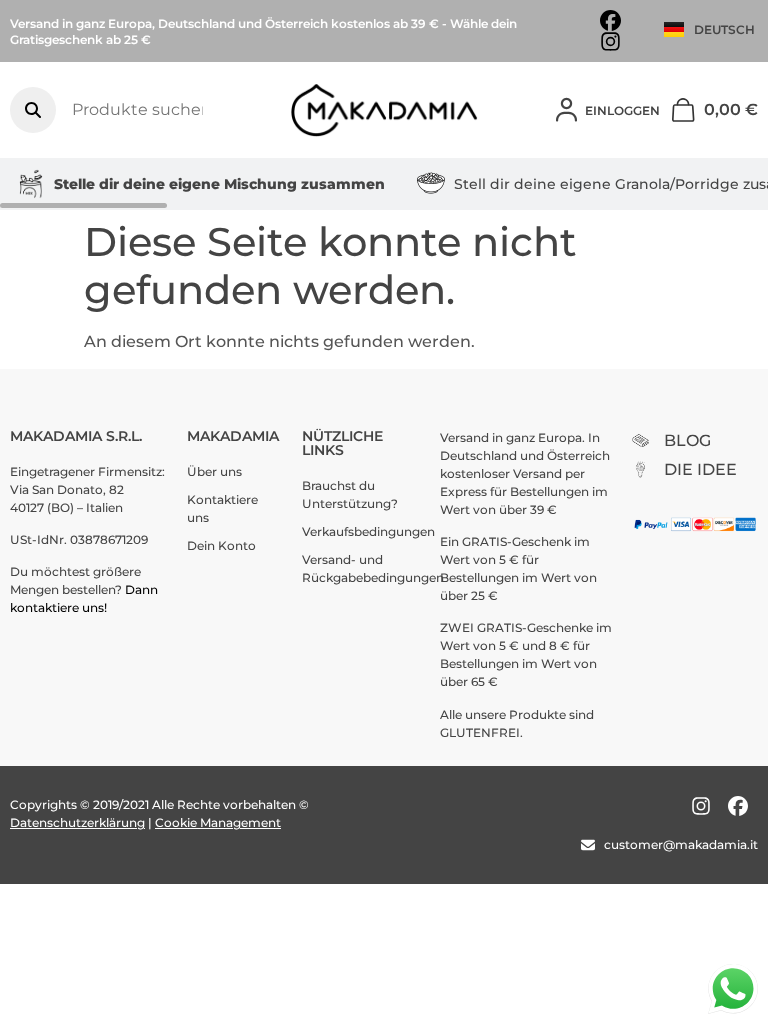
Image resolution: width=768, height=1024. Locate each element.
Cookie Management (218, 822)
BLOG (687, 440)
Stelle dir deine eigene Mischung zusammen (219, 184)
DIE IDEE (700, 469)
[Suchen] (33, 110)
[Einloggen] (566, 110)
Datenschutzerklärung (77, 822)
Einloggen (622, 110)
